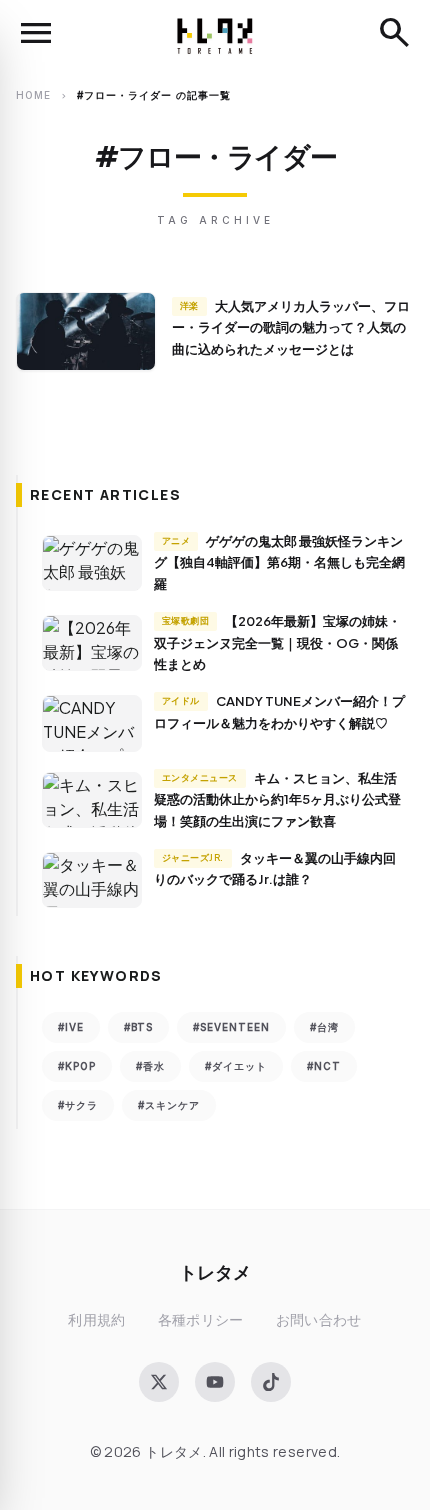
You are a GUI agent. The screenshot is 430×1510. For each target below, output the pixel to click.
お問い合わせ (319, 1319)
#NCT (324, 1066)
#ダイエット (236, 1066)
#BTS (138, 1027)
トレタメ (215, 1271)
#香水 (150, 1066)
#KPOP (77, 1066)
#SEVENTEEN (231, 1027)
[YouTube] (215, 1382)
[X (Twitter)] (159, 1382)
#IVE (71, 1027)
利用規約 (96, 1319)
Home (33, 95)
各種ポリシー (201, 1319)
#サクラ (78, 1105)
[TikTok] (271, 1382)
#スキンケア (169, 1105)
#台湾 (324, 1027)
